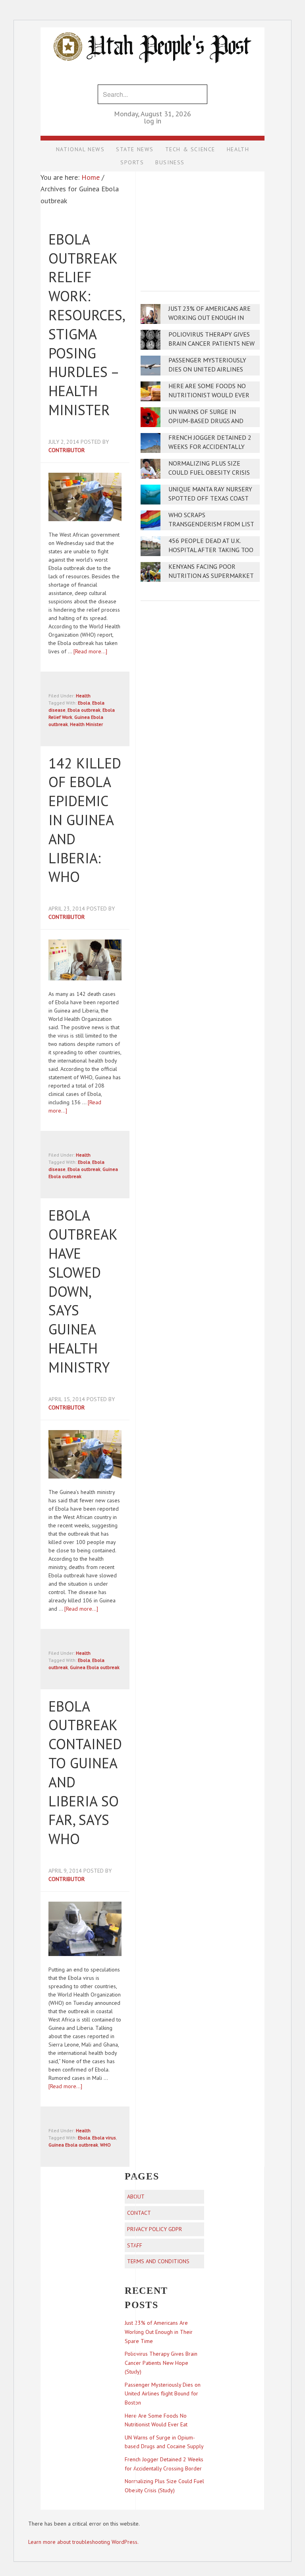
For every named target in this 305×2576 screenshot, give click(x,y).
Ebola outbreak (84, 710)
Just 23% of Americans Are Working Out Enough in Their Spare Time (209, 318)
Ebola (84, 703)
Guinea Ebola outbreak (95, 1667)
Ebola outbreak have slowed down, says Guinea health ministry (83, 1291)
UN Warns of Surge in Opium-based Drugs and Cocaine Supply (206, 421)
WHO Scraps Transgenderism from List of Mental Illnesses (211, 524)
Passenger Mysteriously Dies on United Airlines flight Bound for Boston (210, 369)
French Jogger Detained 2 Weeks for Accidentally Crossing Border (210, 447)
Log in (152, 121)
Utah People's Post (152, 27)
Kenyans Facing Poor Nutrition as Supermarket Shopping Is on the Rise (211, 576)
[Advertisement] (200, 226)
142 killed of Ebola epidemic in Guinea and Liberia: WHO (85, 820)
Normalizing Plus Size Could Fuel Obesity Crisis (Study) (209, 473)
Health (83, 696)
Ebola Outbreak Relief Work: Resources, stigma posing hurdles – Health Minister (86, 324)
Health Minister (86, 724)
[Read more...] (90, 651)
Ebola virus (104, 2138)
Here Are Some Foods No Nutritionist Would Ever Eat (209, 395)
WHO (105, 2145)
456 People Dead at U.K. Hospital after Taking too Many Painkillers (211, 550)
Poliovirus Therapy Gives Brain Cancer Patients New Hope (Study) (211, 344)
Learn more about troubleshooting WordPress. (83, 2542)
